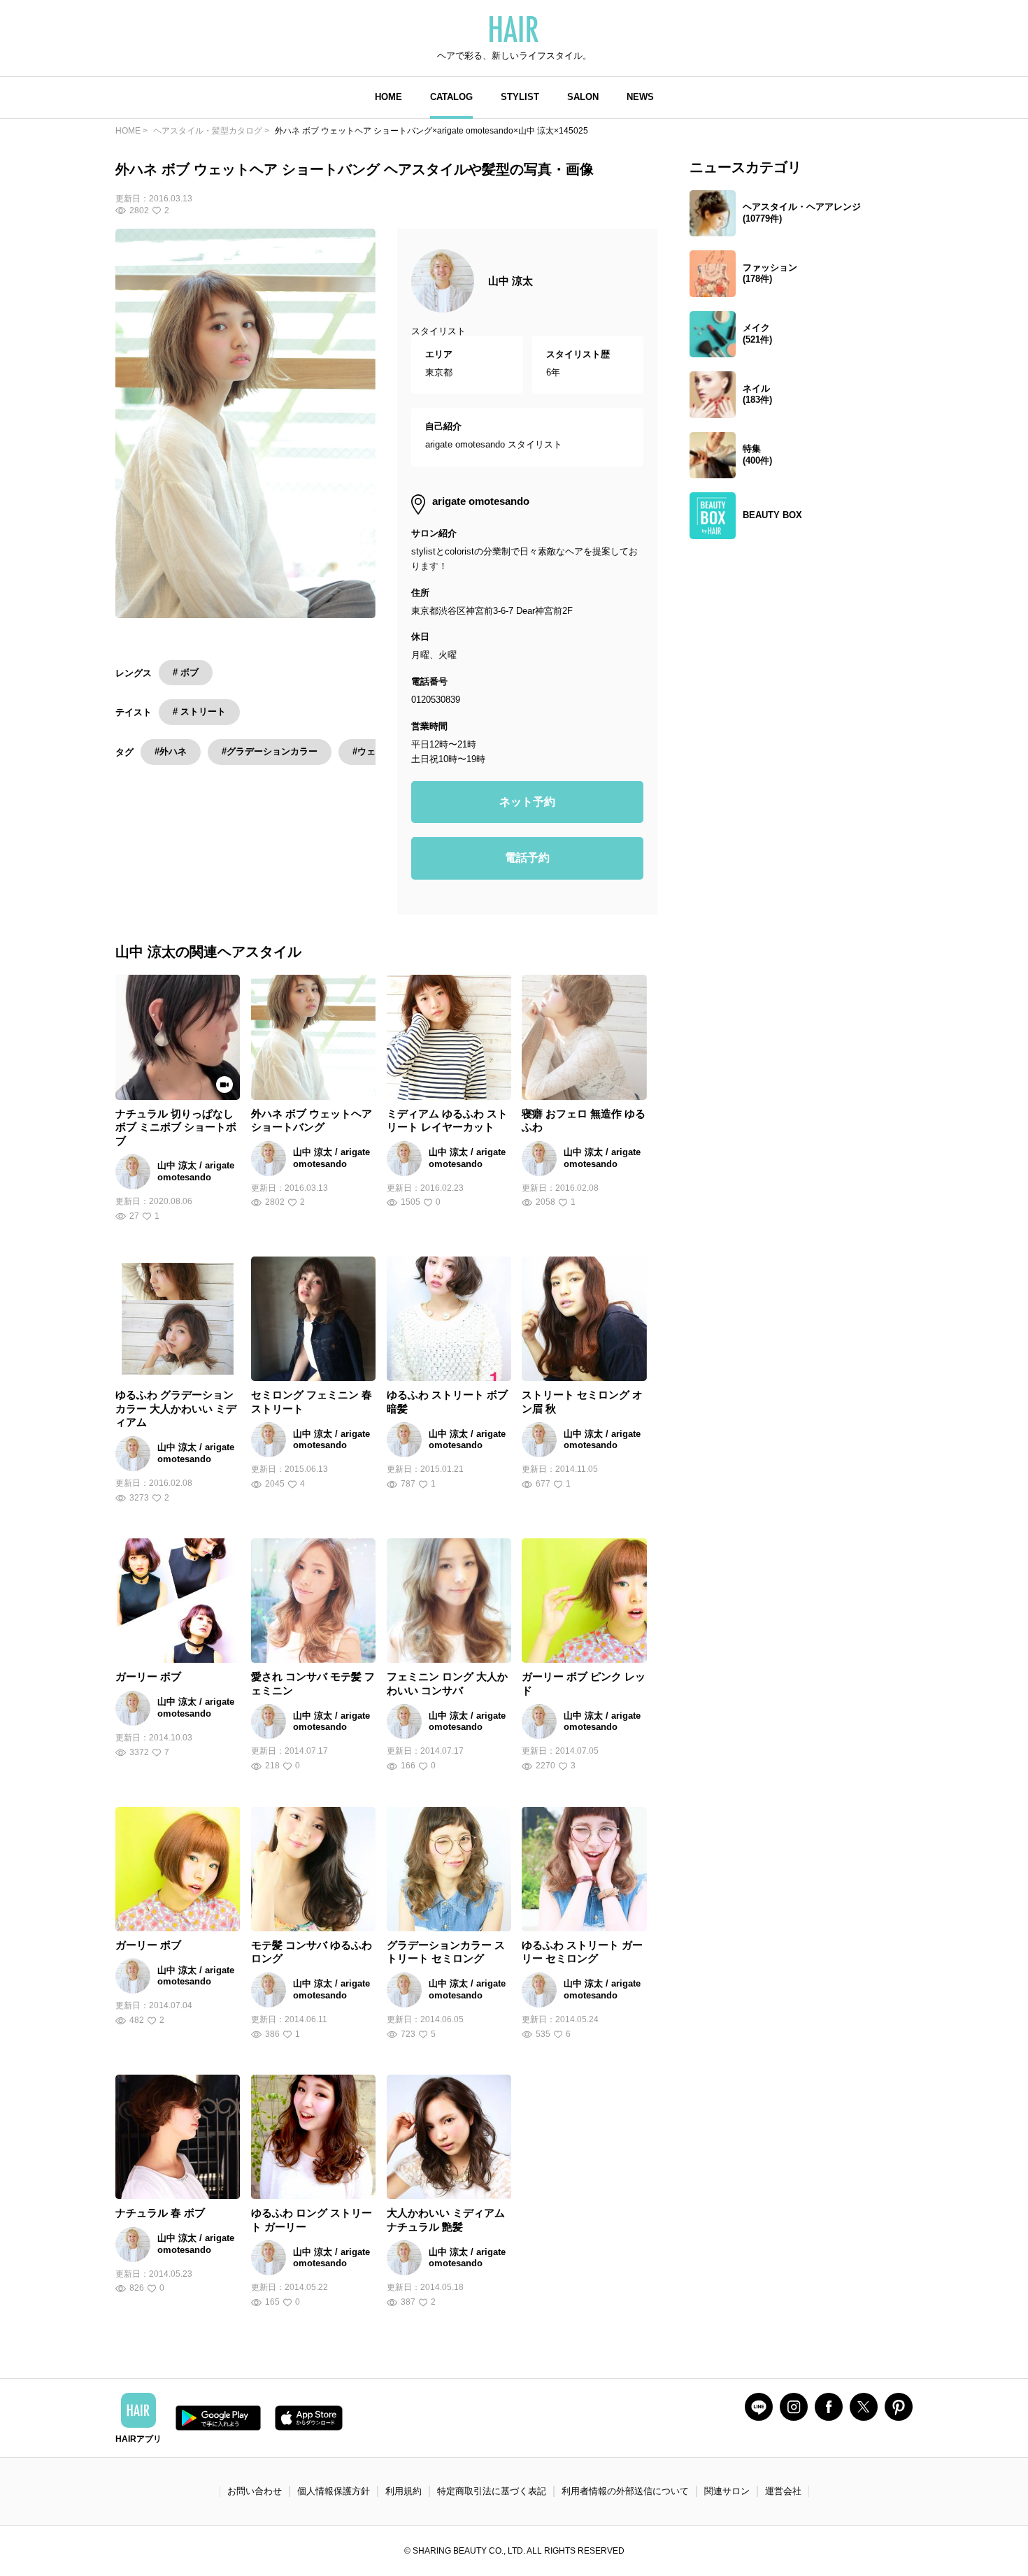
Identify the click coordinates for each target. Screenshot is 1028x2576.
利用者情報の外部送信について (625, 2491)
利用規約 (404, 2491)
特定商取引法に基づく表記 (492, 2491)
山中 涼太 (511, 281)
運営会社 (783, 2491)
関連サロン (727, 2491)
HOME (388, 97)
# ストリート (199, 711)
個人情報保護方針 (334, 2491)
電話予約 (527, 858)
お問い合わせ (255, 2491)
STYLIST (520, 97)
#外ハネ (171, 751)
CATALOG (451, 97)
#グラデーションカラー (270, 751)
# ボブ (186, 672)
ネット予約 (527, 802)
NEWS (640, 97)
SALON (583, 97)
